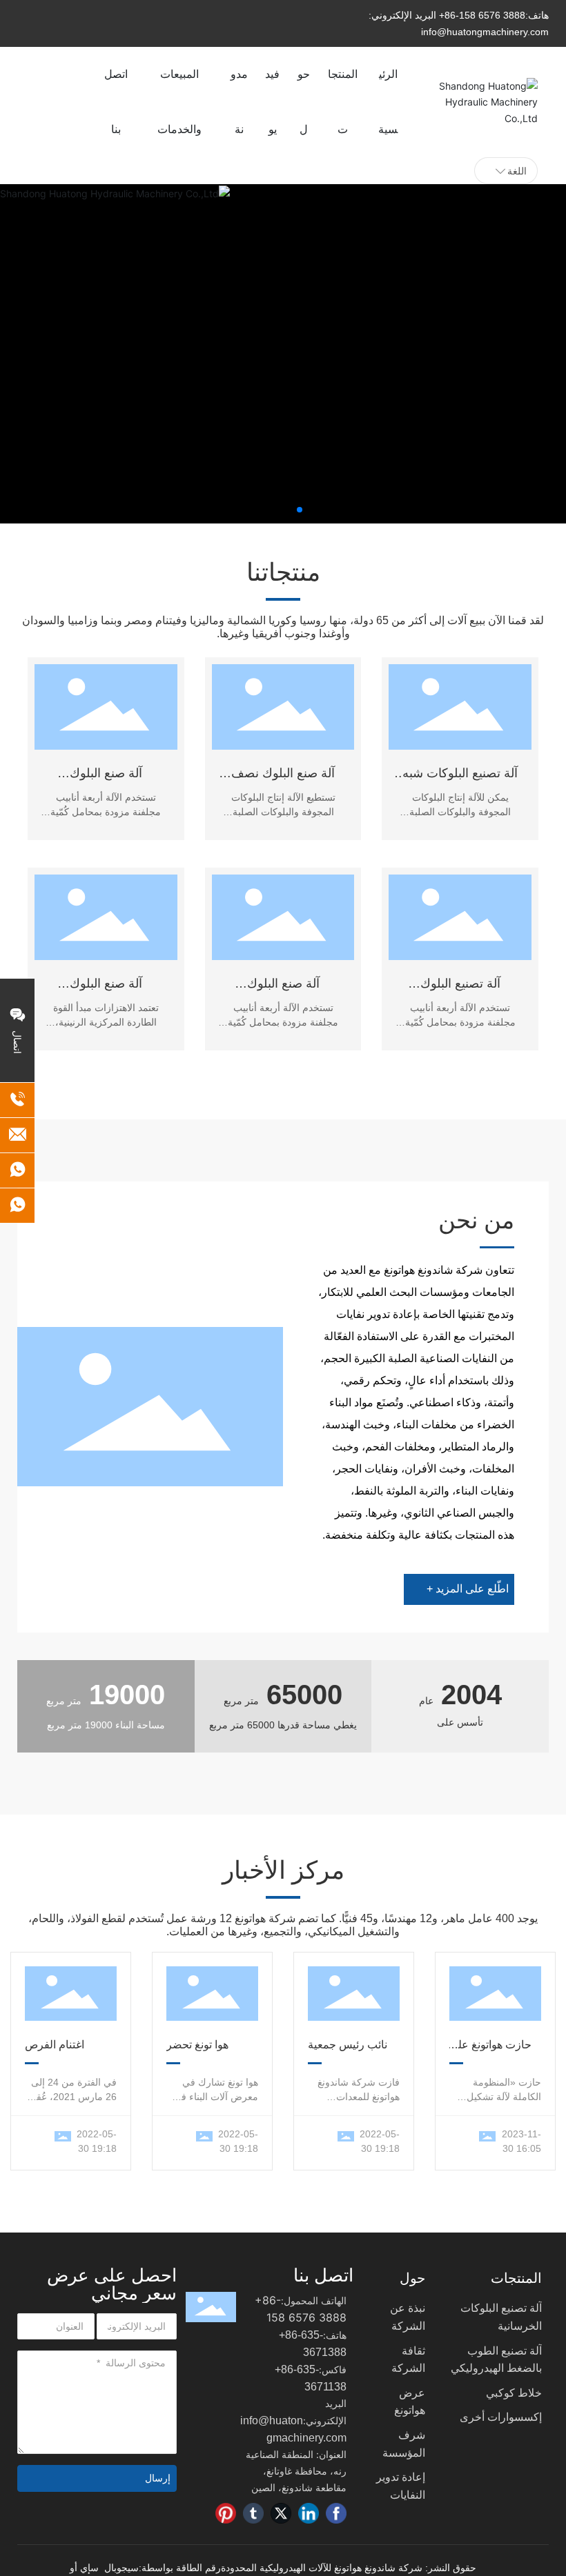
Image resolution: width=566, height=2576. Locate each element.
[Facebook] (336, 2513)
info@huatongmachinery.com (485, 32)
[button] (300, 510)
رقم (212, 2568)
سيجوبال (121, 2568)
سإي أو (84, 2568)
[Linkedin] (309, 2513)
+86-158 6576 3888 (482, 15)
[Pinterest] (226, 2513)
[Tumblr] (253, 2513)
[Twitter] (281, 2513)
